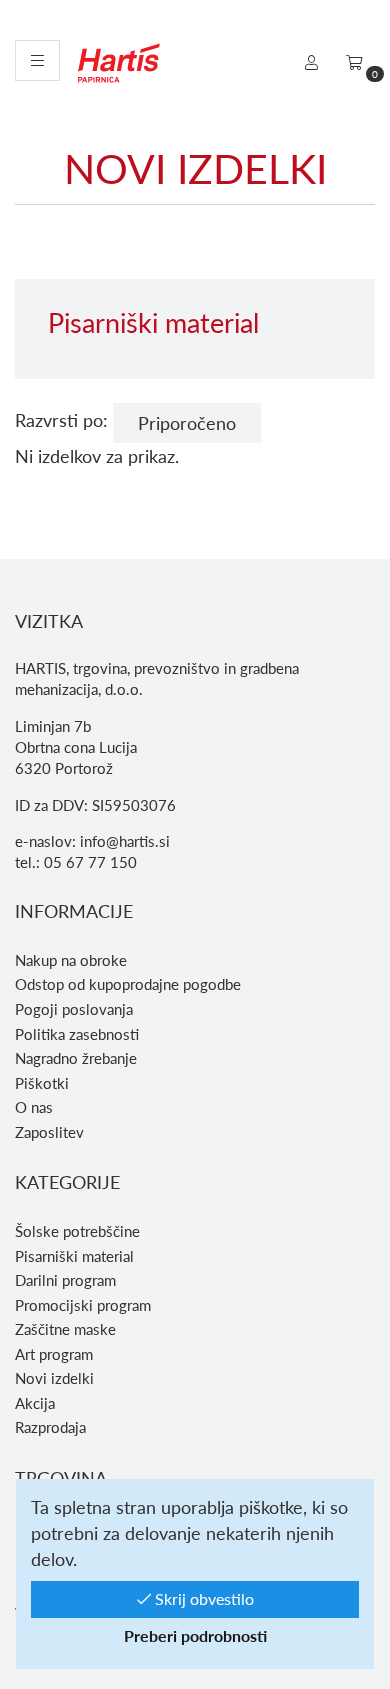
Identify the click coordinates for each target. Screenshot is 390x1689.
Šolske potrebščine (77, 1231)
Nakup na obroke (71, 960)
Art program (54, 1354)
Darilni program (65, 1280)
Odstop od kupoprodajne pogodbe (128, 984)
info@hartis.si (125, 841)
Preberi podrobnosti (195, 1635)
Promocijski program (83, 1305)
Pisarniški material (74, 1256)
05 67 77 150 (90, 862)
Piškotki (42, 1083)
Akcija (35, 1403)
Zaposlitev (49, 1132)
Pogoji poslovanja (74, 1009)
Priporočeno (187, 422)
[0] (354, 62)
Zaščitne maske (65, 1329)
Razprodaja (50, 1427)
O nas (34, 1107)
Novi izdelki (54, 1378)
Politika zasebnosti (77, 1034)
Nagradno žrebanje (76, 1058)
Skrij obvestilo (202, 1598)
